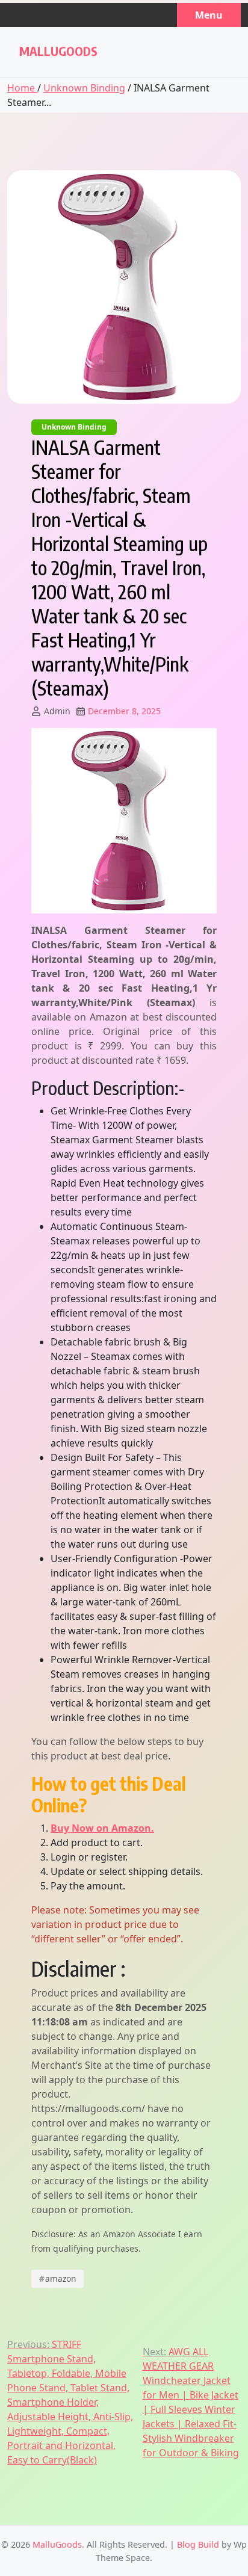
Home (22, 88)
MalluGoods (58, 51)
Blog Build (198, 2544)
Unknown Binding (84, 88)
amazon (58, 2278)
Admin (57, 711)
